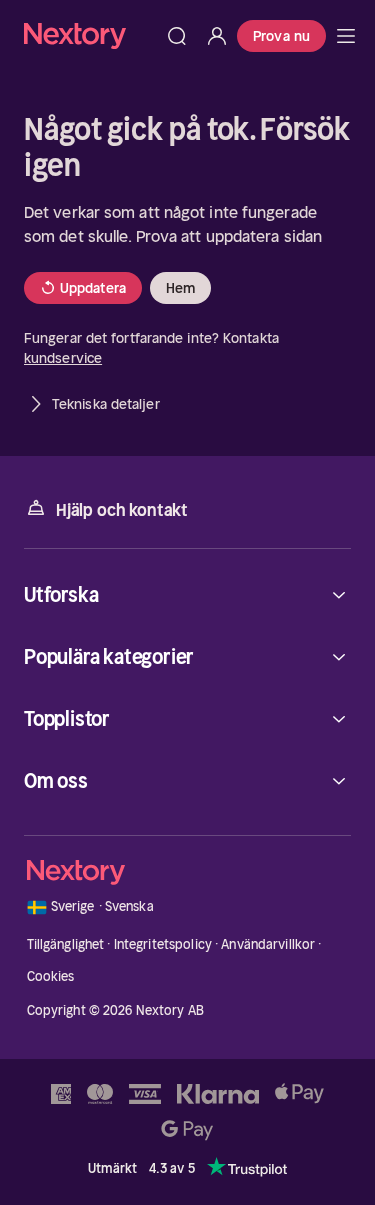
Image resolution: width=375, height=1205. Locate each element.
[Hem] (90, 35)
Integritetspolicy (163, 944)
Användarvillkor (268, 944)
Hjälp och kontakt (122, 510)
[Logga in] (217, 36)
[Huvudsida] (346, 36)
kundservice (63, 358)
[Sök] (177, 36)
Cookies (51, 976)
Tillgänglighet (66, 944)
